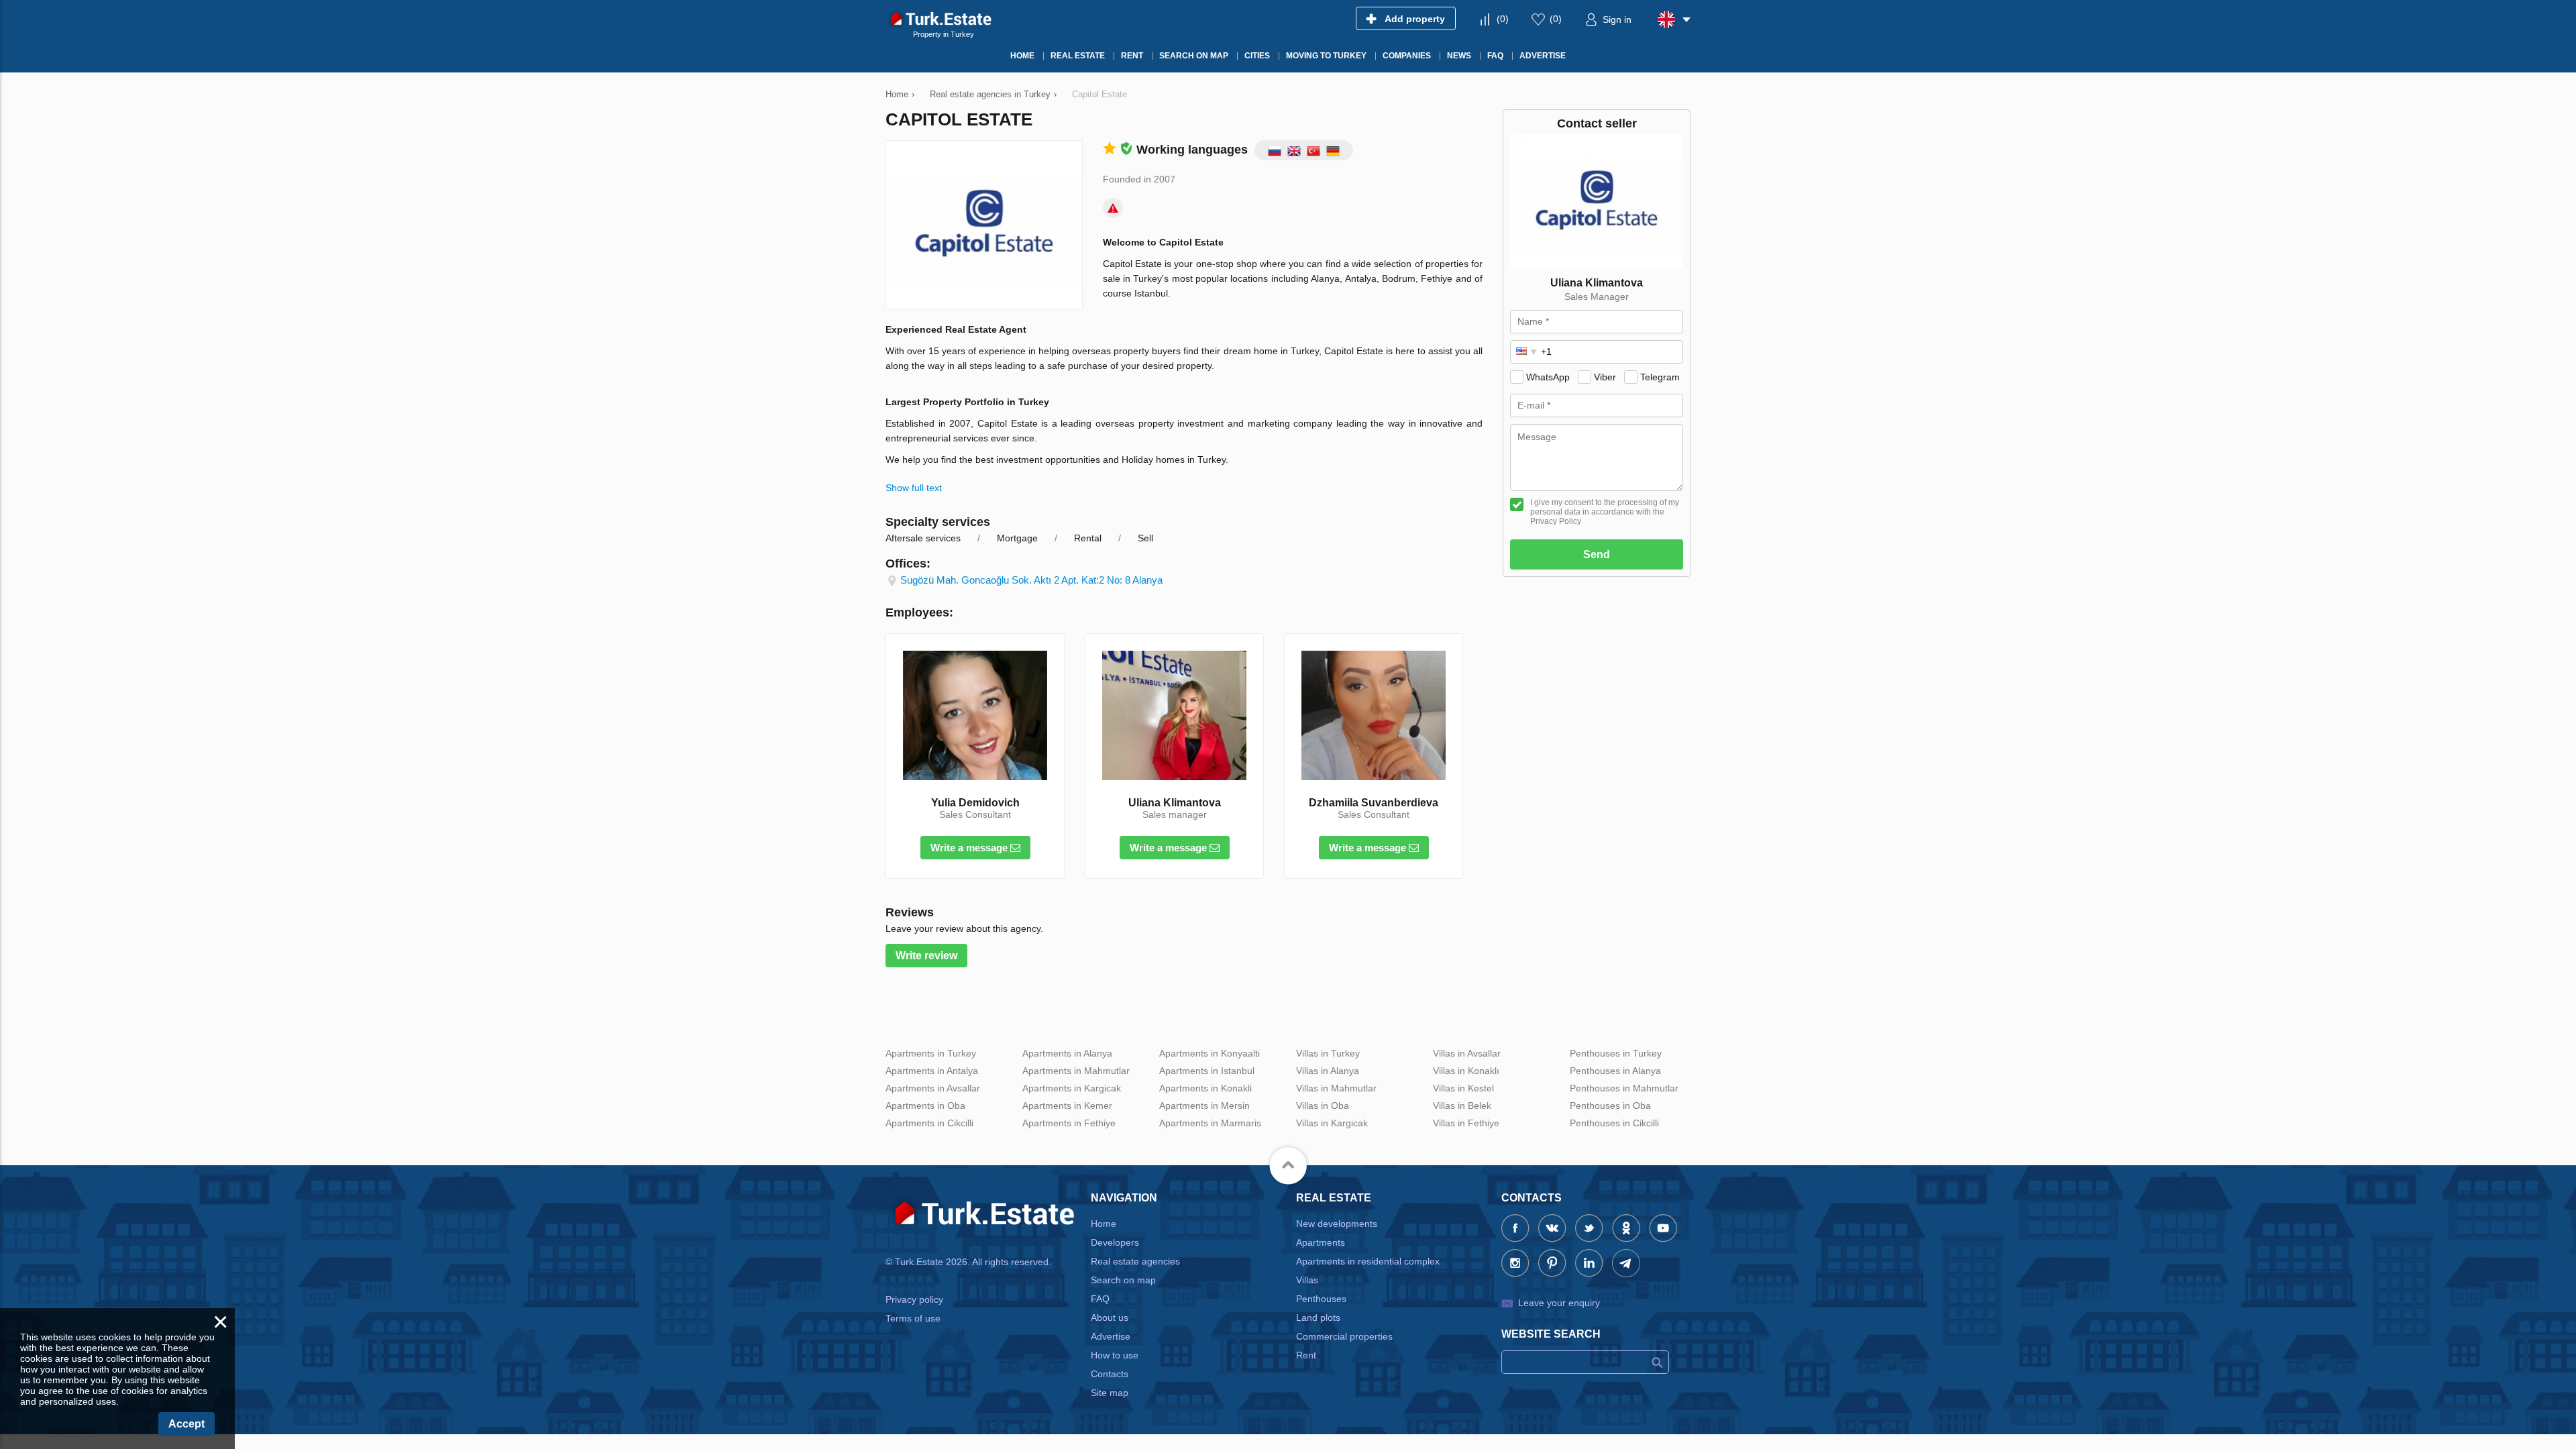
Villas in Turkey (1328, 1053)
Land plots (1318, 1318)
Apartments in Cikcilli (929, 1123)
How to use (1115, 1355)
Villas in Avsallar (1467, 1053)
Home (1104, 1224)
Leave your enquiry (1559, 1303)
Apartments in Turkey (931, 1053)
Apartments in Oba (925, 1106)
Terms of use (913, 1318)
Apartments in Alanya (1067, 1053)
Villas (1307, 1280)
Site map (1110, 1393)
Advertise (1111, 1336)
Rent (1306, 1355)
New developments (1337, 1224)
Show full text (914, 488)
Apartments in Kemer (1067, 1106)
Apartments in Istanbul (1207, 1071)
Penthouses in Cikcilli (1614, 1123)
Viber (1605, 377)
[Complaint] (1113, 208)
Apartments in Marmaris (1210, 1123)
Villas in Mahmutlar (1336, 1088)
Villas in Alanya (1328, 1071)
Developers (1115, 1242)
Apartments (1321, 1242)
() (1503, 19)
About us (1110, 1318)
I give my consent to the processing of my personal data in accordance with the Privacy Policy (1605, 512)
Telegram (1660, 377)
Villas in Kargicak (1332, 1123)
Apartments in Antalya (932, 1071)
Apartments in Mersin (1204, 1106)
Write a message (970, 848)
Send (1597, 554)
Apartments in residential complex (1368, 1261)
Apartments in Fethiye (1069, 1123)
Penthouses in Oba (1610, 1106)
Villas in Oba (1323, 1106)
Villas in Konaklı (1466, 1071)
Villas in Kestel (1463, 1088)
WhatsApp (1548, 377)
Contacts (1110, 1374)
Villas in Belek (1462, 1106)
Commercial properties (1344, 1336)
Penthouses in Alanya (1615, 1071)
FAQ (1100, 1299)
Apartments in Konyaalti (1210, 1053)
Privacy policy (914, 1299)
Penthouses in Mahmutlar (1624, 1088)
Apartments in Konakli (1205, 1088)
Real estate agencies (1135, 1261)
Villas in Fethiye (1466, 1123)
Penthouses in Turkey (1616, 1053)
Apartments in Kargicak (1072, 1088)
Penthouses (1321, 1299)
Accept (186, 1424)
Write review (926, 956)
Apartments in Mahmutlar (1076, 1071)
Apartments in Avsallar (933, 1088)
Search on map (1123, 1280)
